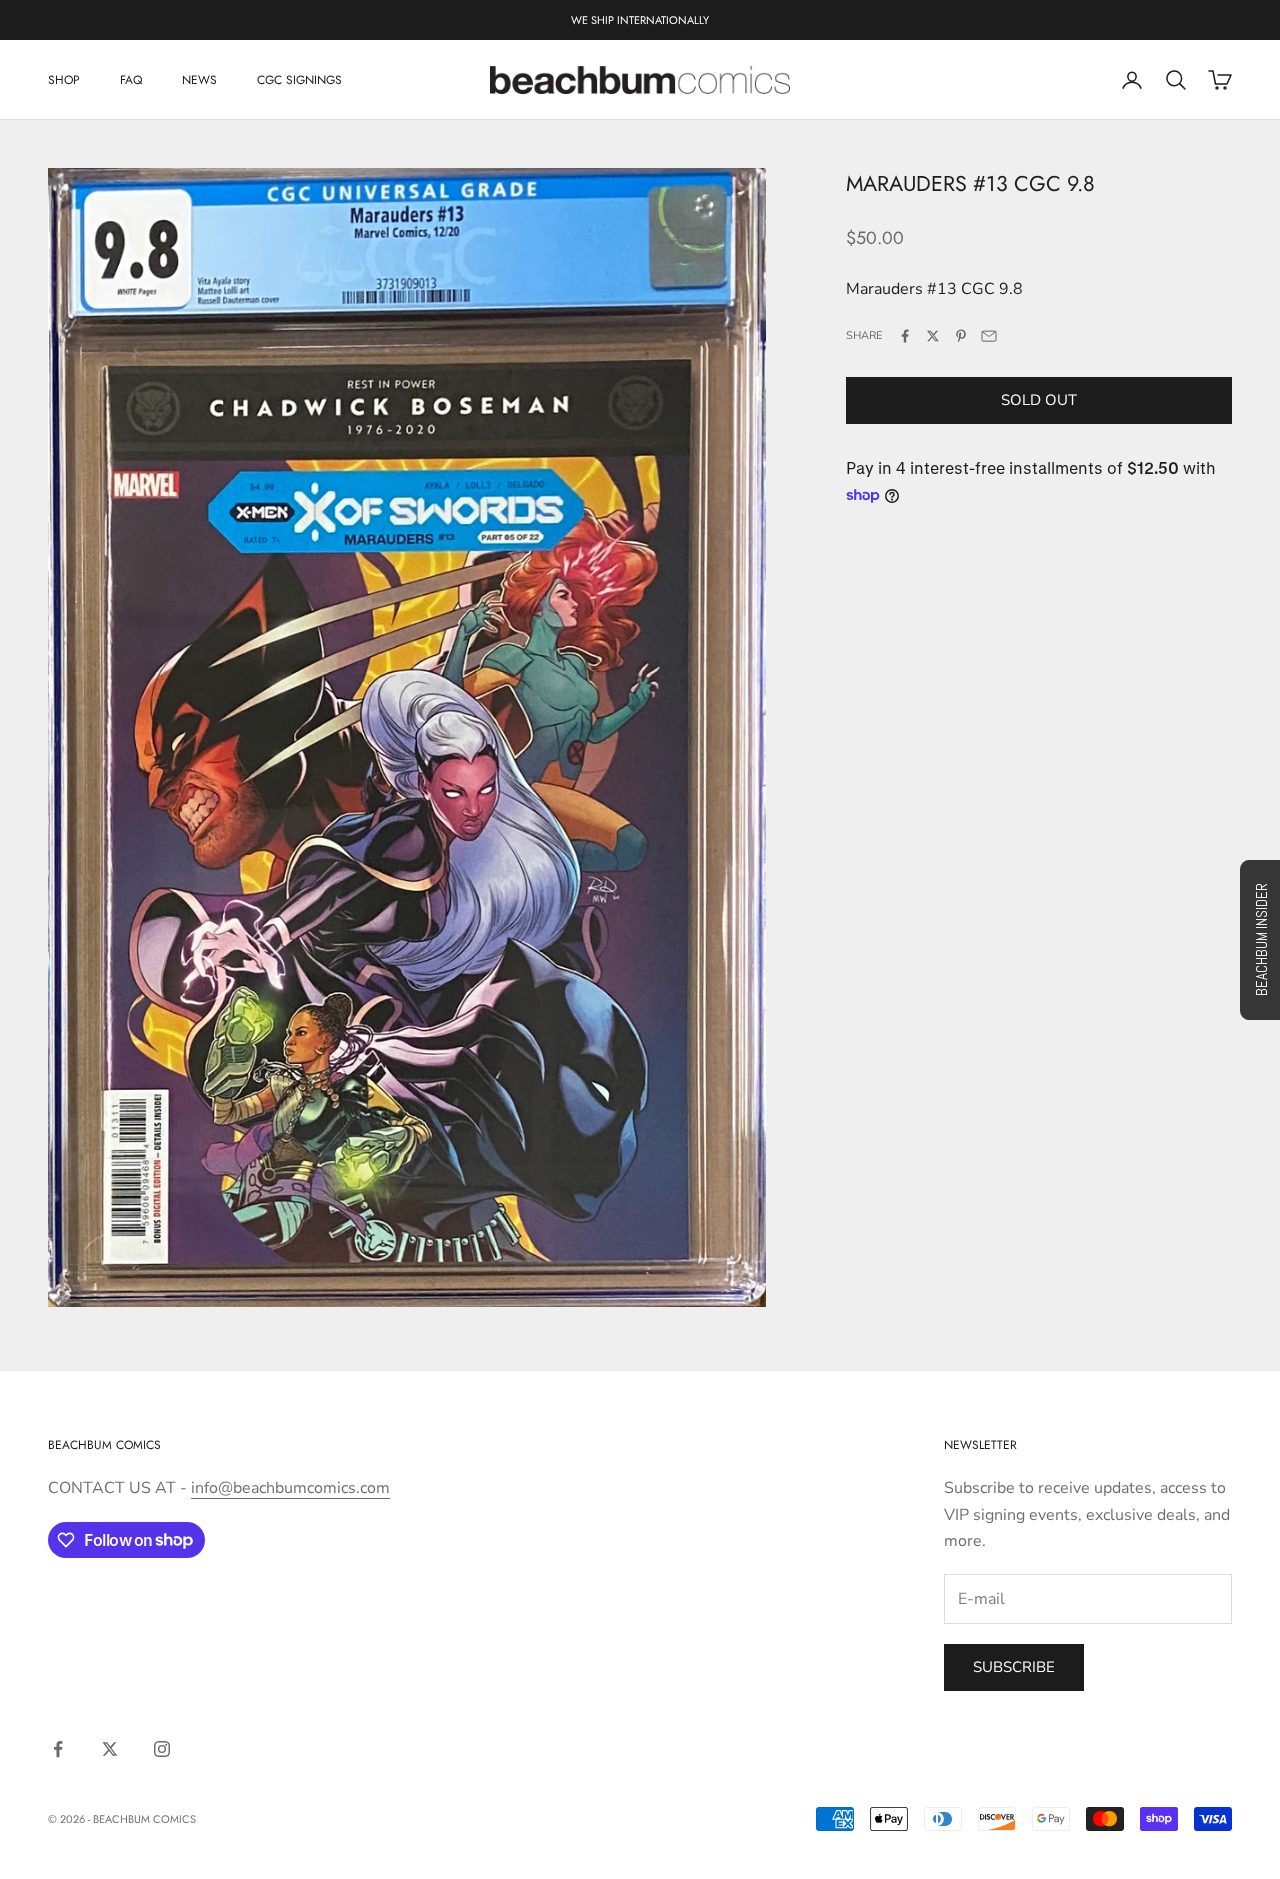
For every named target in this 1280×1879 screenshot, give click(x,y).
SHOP (64, 80)
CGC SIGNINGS (299, 80)
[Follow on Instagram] (162, 1749)
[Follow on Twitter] (110, 1749)
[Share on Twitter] (933, 336)
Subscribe (1014, 1667)
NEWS (199, 80)
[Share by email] (989, 336)
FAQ (131, 80)
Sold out (1039, 400)
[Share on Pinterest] (961, 336)
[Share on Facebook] (905, 336)
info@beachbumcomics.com (290, 1488)
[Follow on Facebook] (58, 1749)
